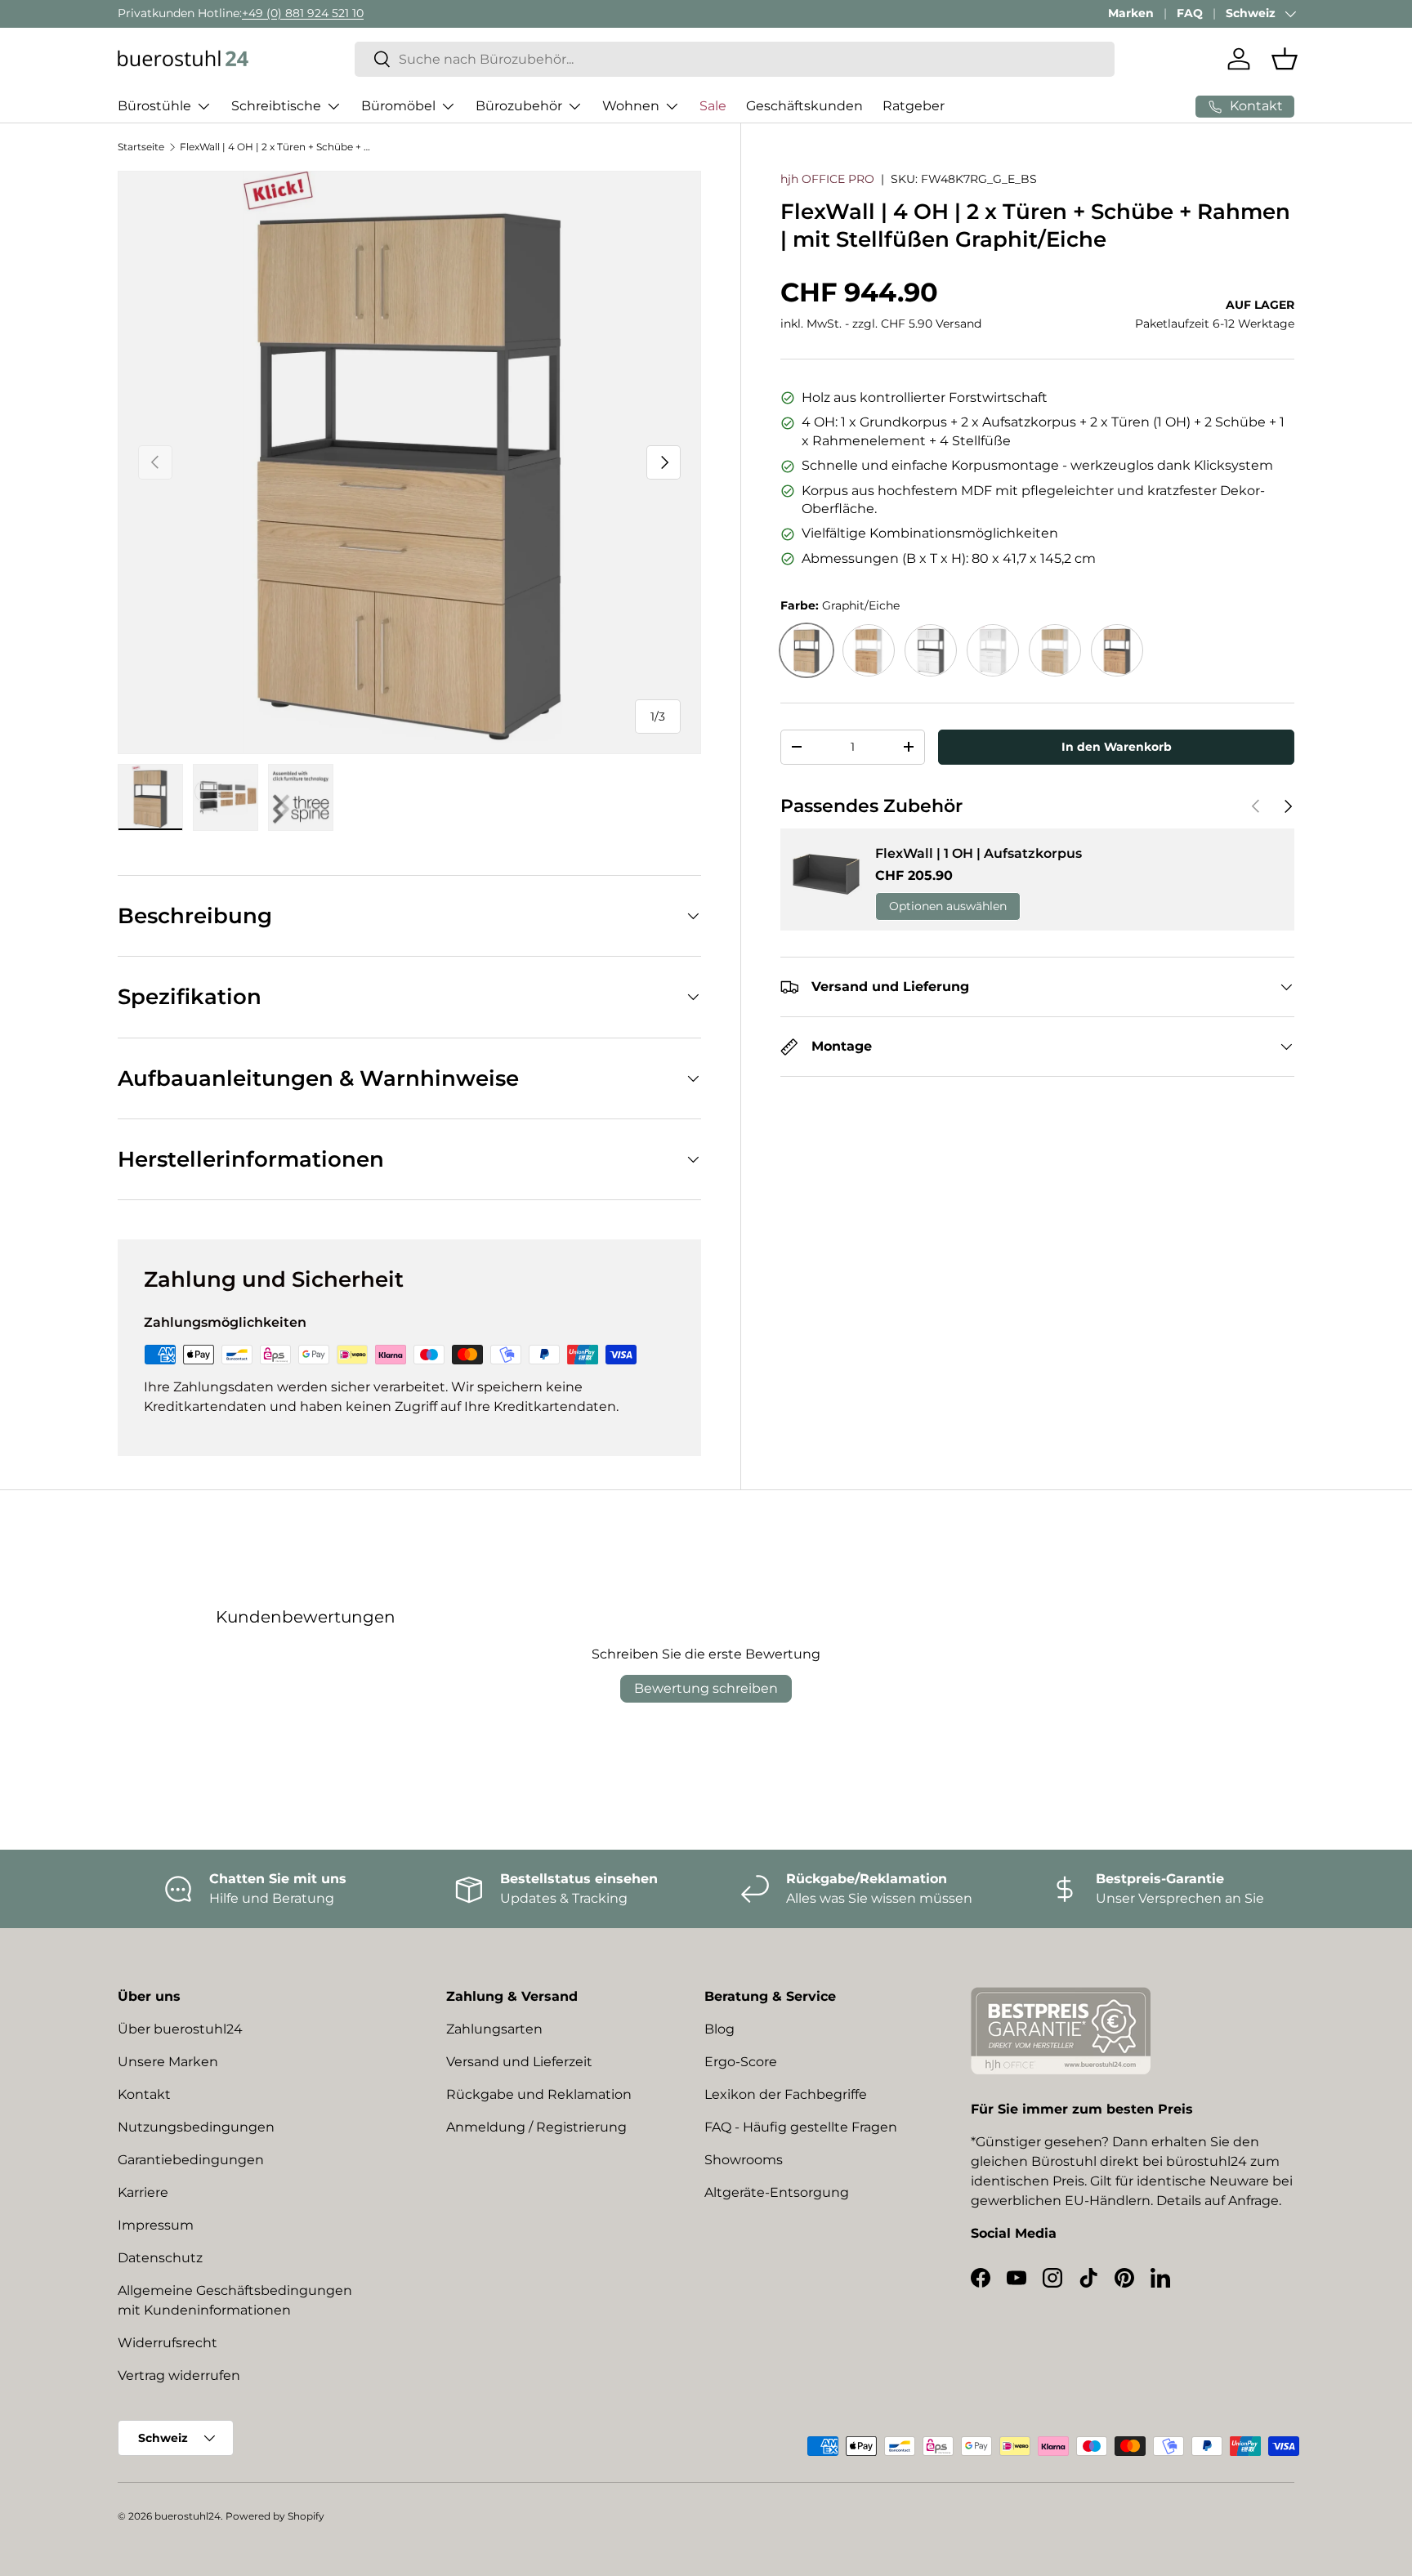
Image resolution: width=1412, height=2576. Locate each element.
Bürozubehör (519, 106)
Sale (713, 106)
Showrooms (744, 2160)
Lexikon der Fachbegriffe (786, 2094)
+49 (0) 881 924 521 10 (303, 13)
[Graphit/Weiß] (931, 650)
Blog (719, 2029)
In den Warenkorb (1117, 747)
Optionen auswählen (948, 907)
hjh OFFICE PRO (827, 179)
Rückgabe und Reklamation (539, 2094)
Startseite (141, 147)
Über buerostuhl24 (180, 2029)
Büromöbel (398, 106)
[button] (1285, 59)
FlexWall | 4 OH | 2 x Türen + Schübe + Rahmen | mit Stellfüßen (278, 147)
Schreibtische (276, 106)
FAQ (1190, 13)
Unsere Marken (168, 2062)
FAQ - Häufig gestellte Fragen (801, 2127)
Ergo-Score (741, 2062)
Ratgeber (914, 106)
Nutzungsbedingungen (196, 2127)
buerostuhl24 (188, 2516)
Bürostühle (154, 106)
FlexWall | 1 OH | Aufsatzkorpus (979, 853)
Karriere (143, 2192)
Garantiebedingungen (191, 2160)
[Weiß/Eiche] (1055, 650)
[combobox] (735, 59)
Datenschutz (160, 2258)
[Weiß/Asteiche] (869, 650)
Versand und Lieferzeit (519, 2062)
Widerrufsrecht (168, 2343)
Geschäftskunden (804, 106)
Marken (1131, 13)
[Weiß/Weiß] (993, 650)
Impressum (156, 2225)
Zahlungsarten (494, 2029)
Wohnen (631, 106)
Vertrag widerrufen (179, 2375)
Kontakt (144, 2094)
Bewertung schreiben (706, 1688)
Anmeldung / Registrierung (536, 2127)
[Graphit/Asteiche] (1117, 650)
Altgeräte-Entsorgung (777, 2192)
